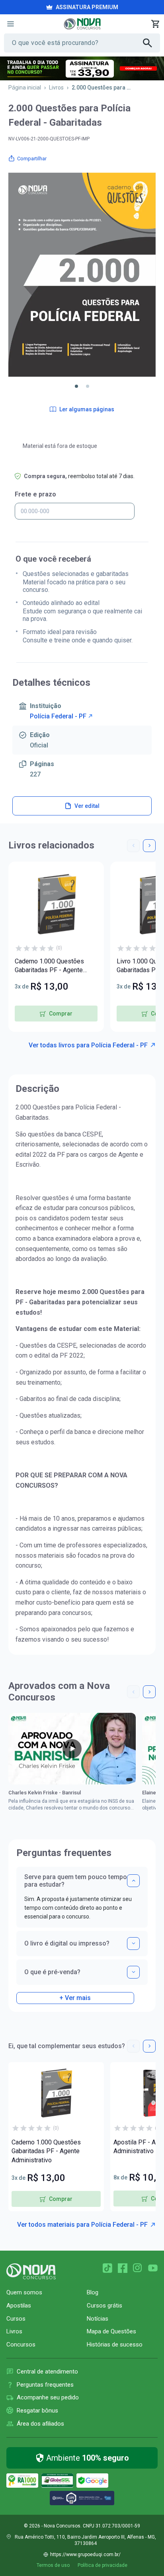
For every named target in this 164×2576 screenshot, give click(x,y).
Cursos (16, 2319)
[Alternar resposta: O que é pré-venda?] (133, 1972)
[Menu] (10, 24)
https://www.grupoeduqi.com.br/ (85, 2555)
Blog (93, 2292)
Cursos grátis (104, 2306)
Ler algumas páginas (87, 409)
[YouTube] (153, 2268)
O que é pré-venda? (52, 1972)
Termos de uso (53, 2565)
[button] (76, 386)
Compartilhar (32, 159)
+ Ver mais (75, 1998)
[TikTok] (107, 2268)
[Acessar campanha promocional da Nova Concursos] (82, 68)
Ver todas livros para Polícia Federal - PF (88, 1045)
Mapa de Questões (111, 2331)
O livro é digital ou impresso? (67, 1943)
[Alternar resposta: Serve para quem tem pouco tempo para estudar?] (133, 1881)
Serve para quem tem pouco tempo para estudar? (76, 1881)
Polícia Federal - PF (58, 716)
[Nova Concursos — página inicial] (82, 24)
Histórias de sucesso (115, 2344)
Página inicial (25, 88)
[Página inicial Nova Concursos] (31, 2271)
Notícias (98, 2319)
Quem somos (24, 2292)
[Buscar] (151, 43)
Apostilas (19, 2306)
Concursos (21, 2344)
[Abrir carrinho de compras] (155, 24)
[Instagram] (138, 2268)
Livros (56, 88)
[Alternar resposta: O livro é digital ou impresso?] (133, 1944)
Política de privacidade (102, 2565)
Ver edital (87, 806)
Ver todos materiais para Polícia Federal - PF (82, 2225)
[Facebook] (123, 2268)
